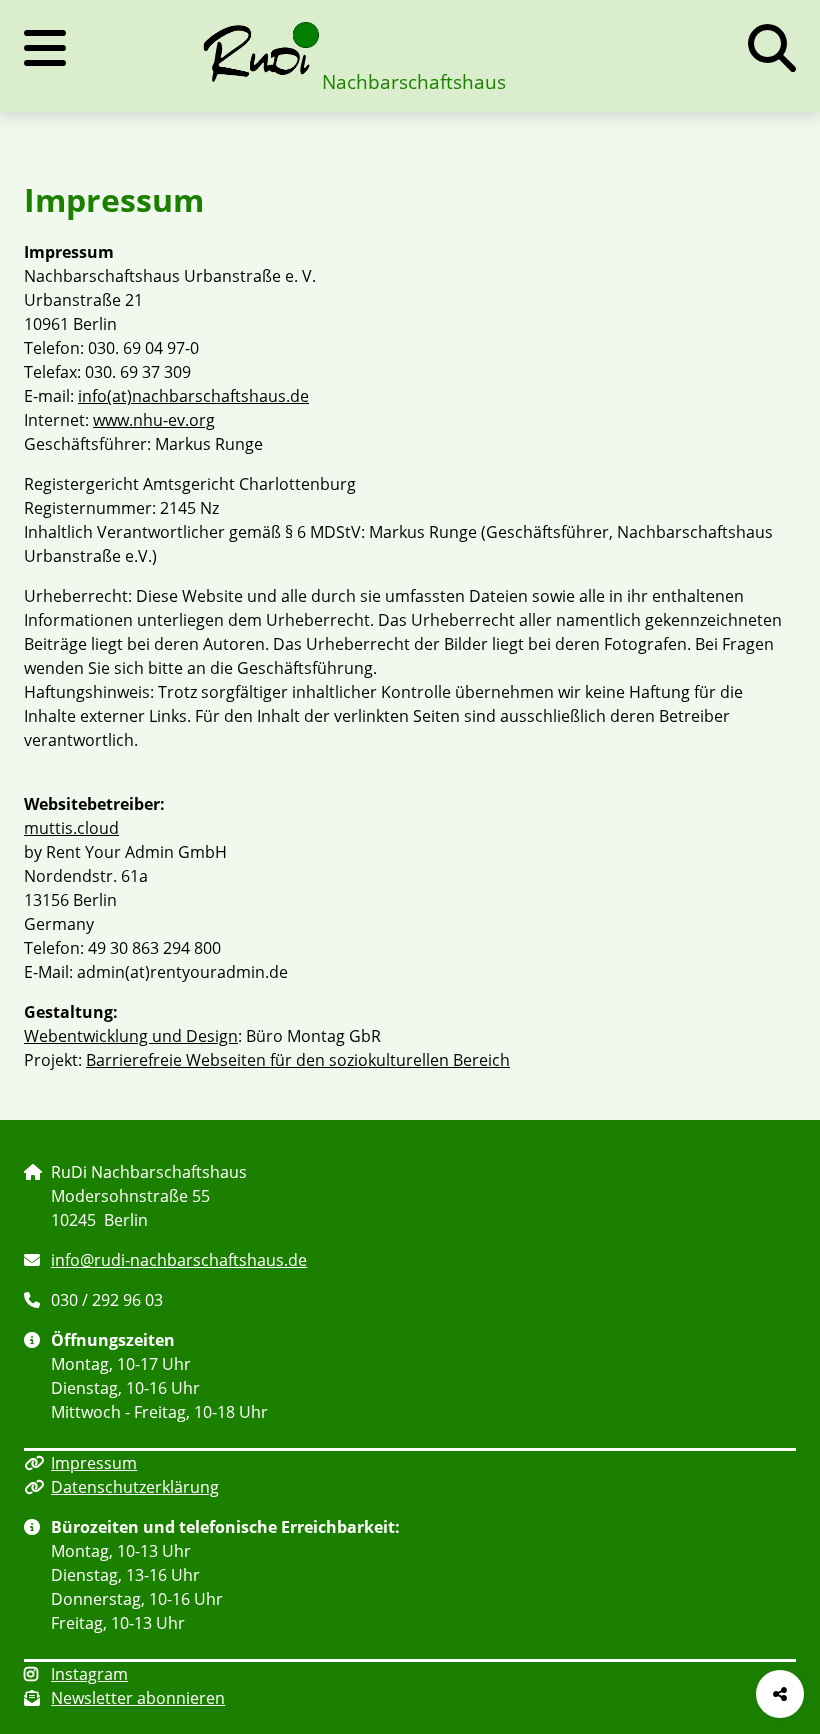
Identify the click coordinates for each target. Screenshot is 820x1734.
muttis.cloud (71, 828)
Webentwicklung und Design (131, 1036)
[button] (772, 48)
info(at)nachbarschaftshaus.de (193, 396)
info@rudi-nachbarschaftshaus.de (179, 1260)
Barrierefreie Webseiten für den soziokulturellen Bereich (298, 1060)
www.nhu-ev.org (154, 420)
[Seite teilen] (780, 1694)
